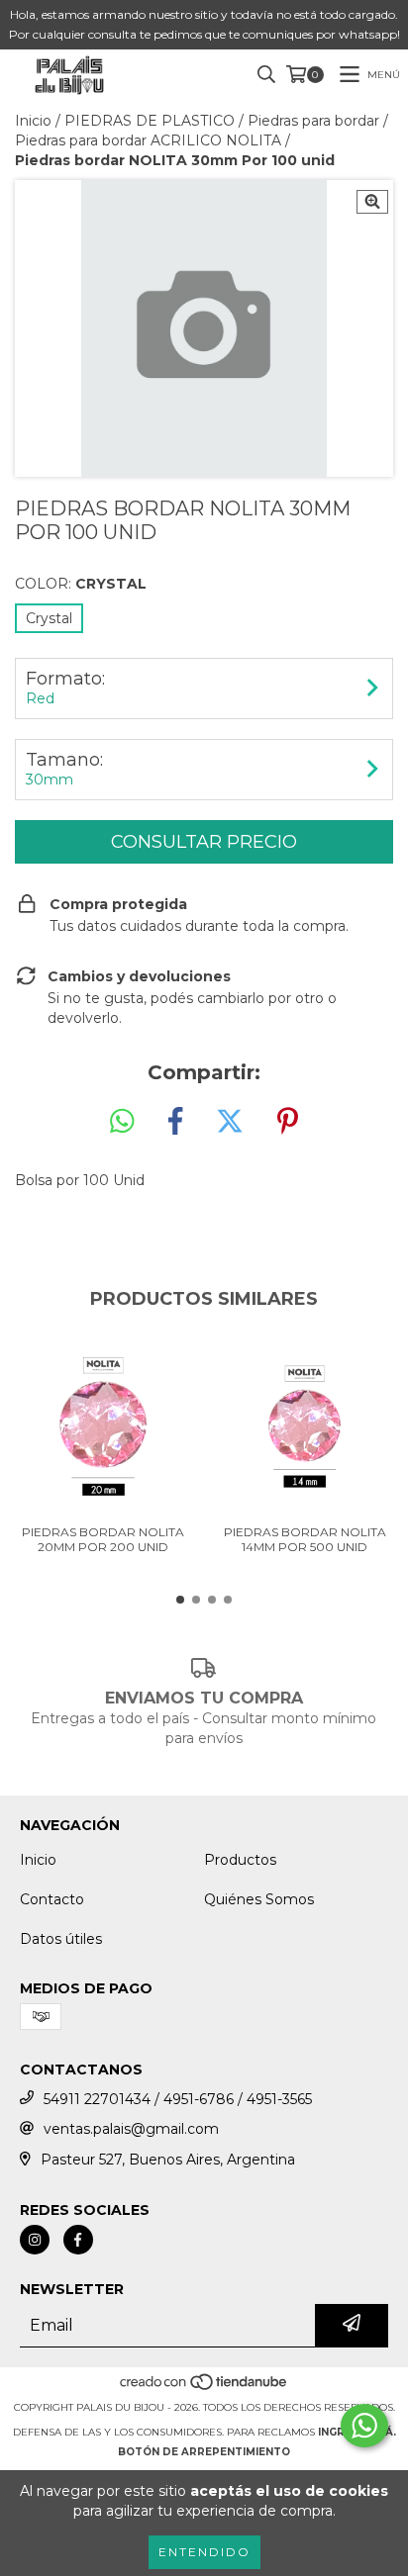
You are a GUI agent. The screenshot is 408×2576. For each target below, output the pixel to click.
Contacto (52, 1899)
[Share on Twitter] (230, 1122)
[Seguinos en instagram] (35, 2240)
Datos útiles (61, 1939)
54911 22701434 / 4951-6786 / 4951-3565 (178, 2099)
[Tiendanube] (204, 2388)
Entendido (204, 2552)
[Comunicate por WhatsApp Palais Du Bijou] (364, 2426)
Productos (240, 1860)
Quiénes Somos (259, 1899)
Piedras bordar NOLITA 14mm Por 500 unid (305, 1539)
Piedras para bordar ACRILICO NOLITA (148, 140)
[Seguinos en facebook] (78, 2240)
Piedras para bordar (313, 121)
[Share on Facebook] (175, 1122)
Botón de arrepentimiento (204, 2452)
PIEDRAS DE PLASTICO (150, 121)
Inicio (33, 121)
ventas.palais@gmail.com (131, 2129)
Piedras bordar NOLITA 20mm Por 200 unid (103, 1539)
